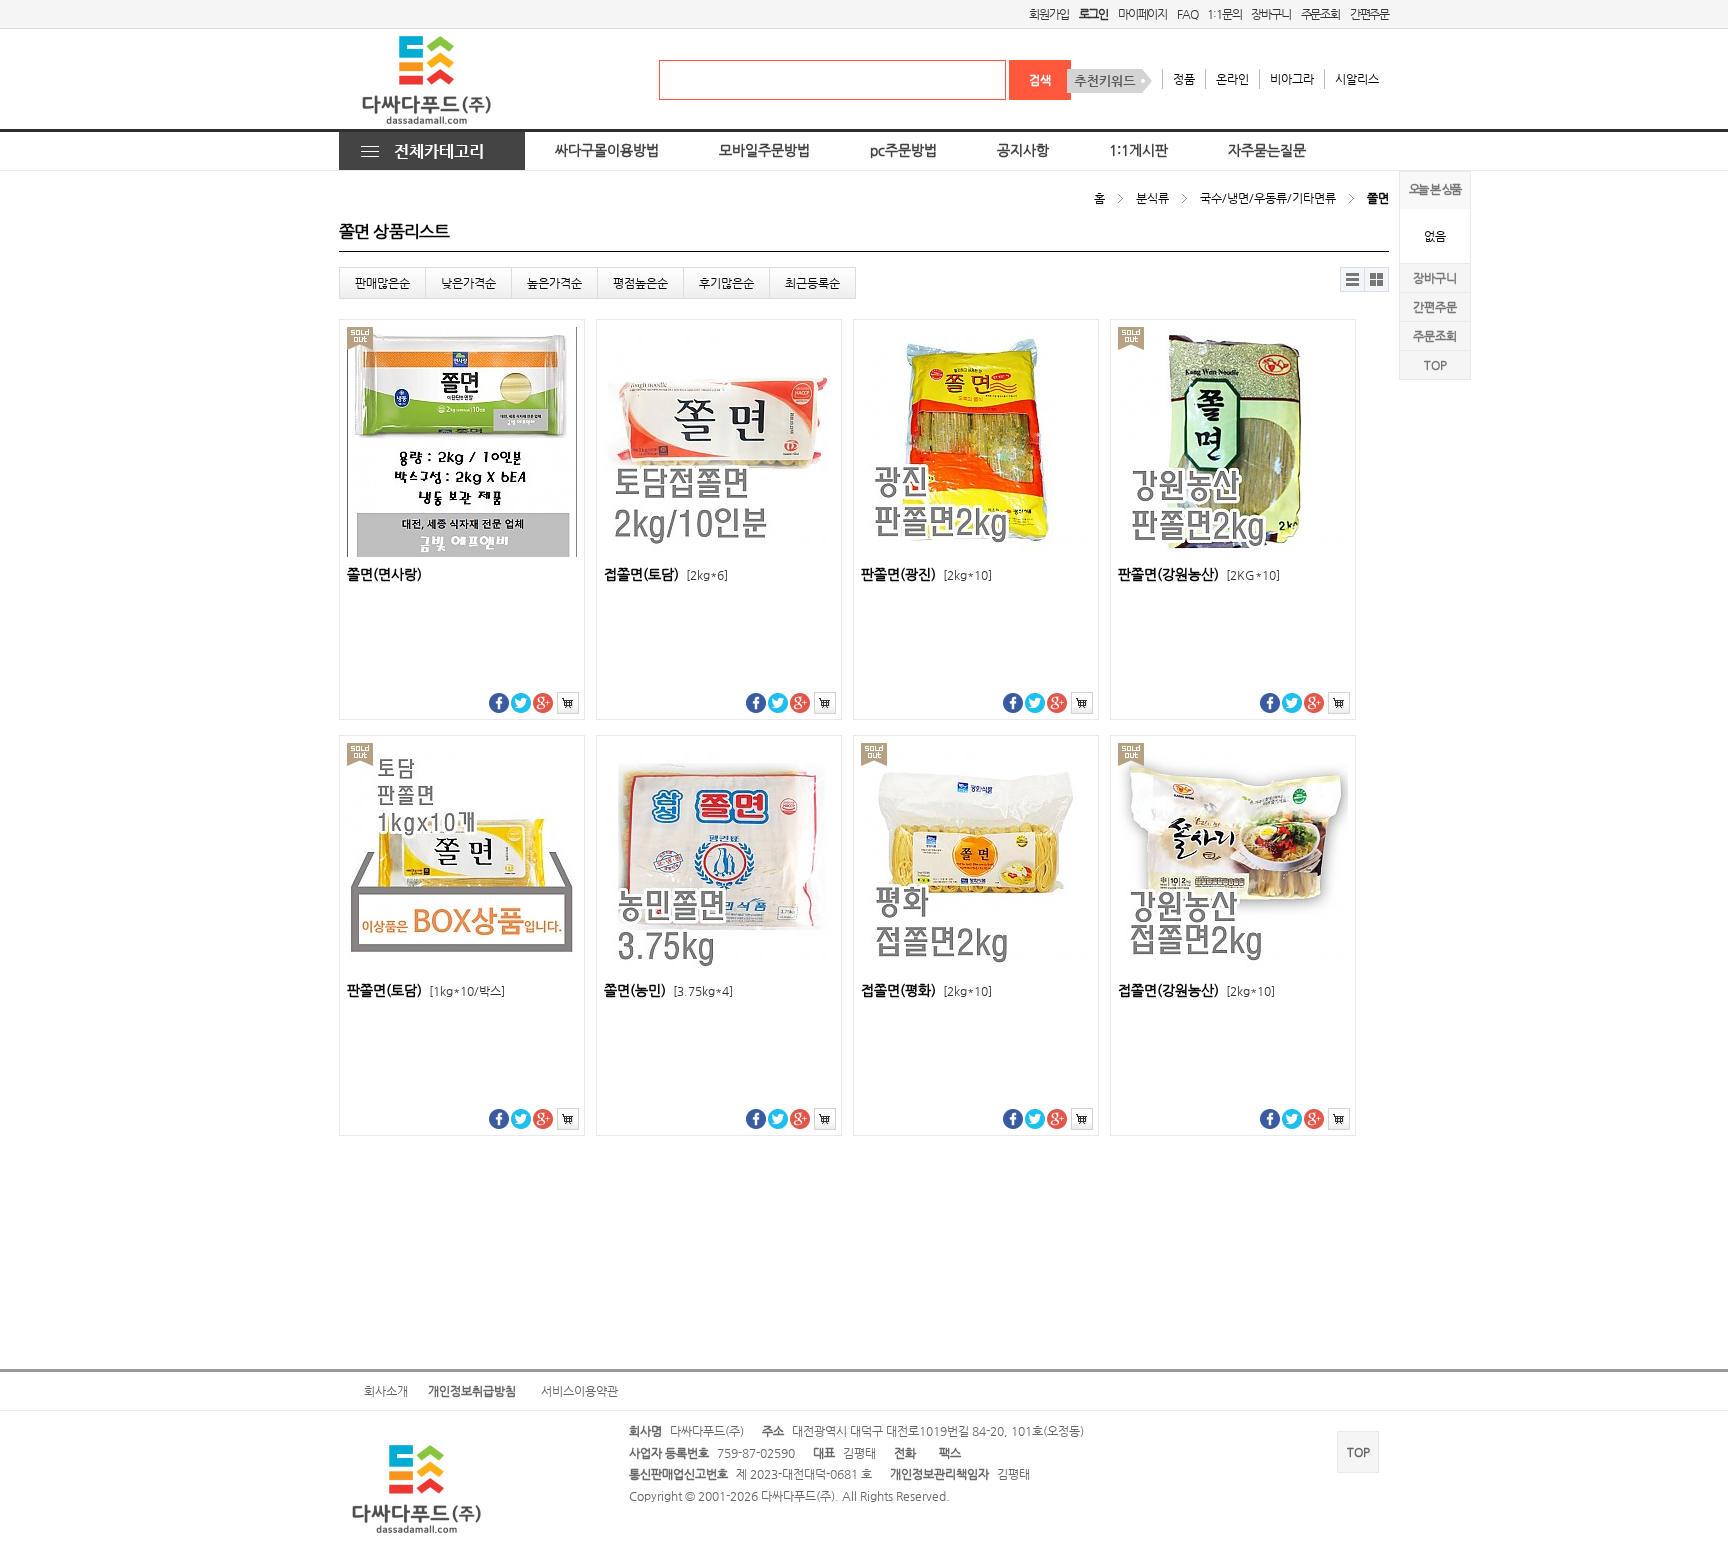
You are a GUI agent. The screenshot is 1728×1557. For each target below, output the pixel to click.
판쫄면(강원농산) (1199, 574)
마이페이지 (1142, 14)
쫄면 (1378, 198)
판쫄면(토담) (426, 990)
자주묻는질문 (1267, 150)
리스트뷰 (1353, 279)
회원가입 (1048, 14)
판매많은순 (382, 283)
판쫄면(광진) (926, 574)
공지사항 (1023, 150)
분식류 (1152, 198)
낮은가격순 (468, 283)
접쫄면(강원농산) (1196, 990)
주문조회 (1320, 14)
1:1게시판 (1138, 150)
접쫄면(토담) (666, 574)
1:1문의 (1224, 14)
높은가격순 (554, 283)
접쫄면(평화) (926, 990)
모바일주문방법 (764, 150)
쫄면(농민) (668, 990)
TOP (1435, 365)
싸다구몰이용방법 (607, 150)
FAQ (1187, 14)
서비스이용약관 (579, 1391)
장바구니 (1270, 14)
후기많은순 (726, 283)
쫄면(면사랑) (384, 574)
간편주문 (1369, 14)
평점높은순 (640, 283)
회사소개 (386, 1391)
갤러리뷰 (1377, 279)
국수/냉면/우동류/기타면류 (1268, 198)
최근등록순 (812, 283)
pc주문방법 (903, 150)
